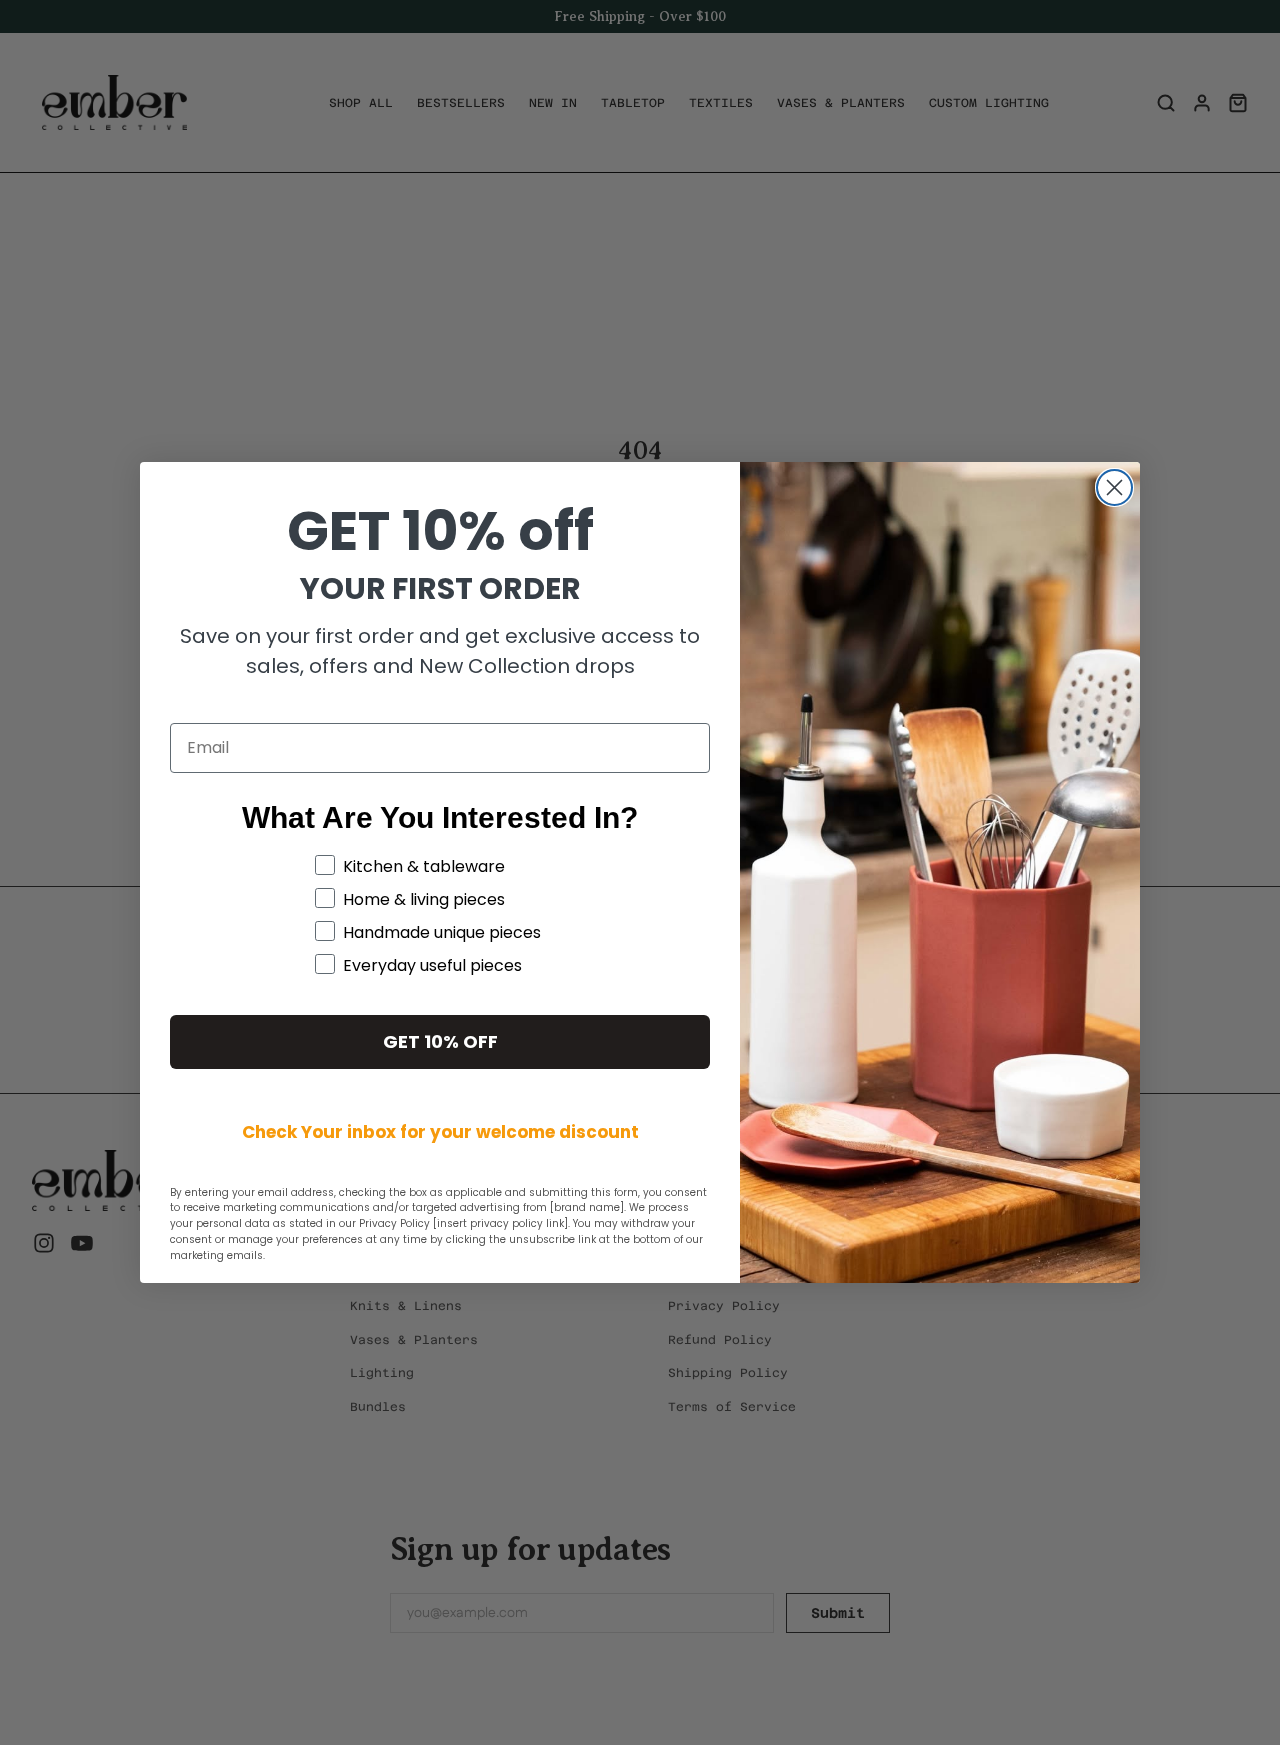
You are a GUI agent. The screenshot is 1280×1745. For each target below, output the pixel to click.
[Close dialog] (1114, 487)
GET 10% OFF (440, 1041)
